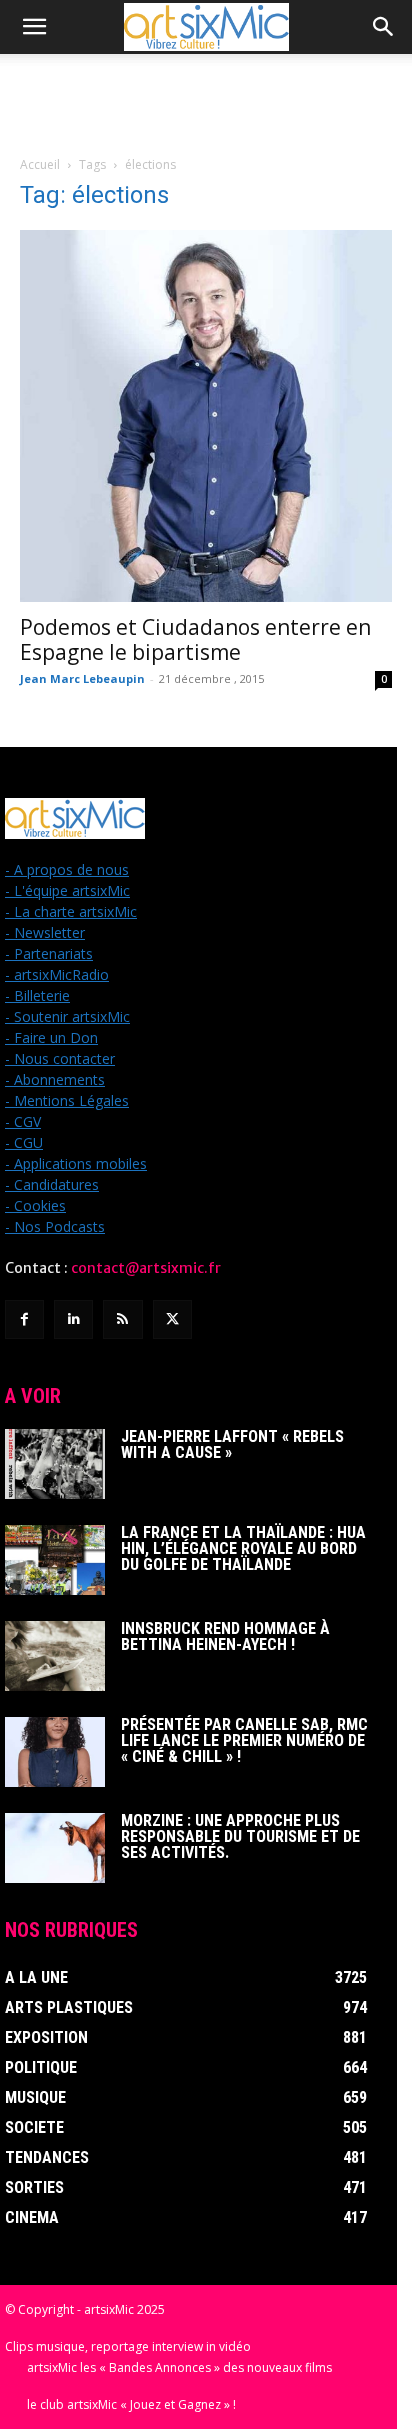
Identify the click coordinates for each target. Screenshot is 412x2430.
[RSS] (122, 1319)
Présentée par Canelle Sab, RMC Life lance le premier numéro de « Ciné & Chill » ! (244, 1740)
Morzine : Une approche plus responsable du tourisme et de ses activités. (240, 1836)
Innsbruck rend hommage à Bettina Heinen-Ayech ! (225, 1636)
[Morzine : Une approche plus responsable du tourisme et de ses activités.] (55, 1848)
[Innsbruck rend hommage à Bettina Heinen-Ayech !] (55, 1656)
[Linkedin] (73, 1319)
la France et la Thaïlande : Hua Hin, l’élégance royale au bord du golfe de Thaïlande (243, 1548)
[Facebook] (24, 1319)
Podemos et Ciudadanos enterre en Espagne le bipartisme (195, 639)
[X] (172, 1319)
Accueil (40, 164)
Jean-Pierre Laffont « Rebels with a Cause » (232, 1444)
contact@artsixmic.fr (146, 1268)
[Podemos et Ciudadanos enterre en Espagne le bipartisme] (206, 416)
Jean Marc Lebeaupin (82, 678)
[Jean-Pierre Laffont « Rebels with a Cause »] (55, 1464)
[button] (34, 27)
